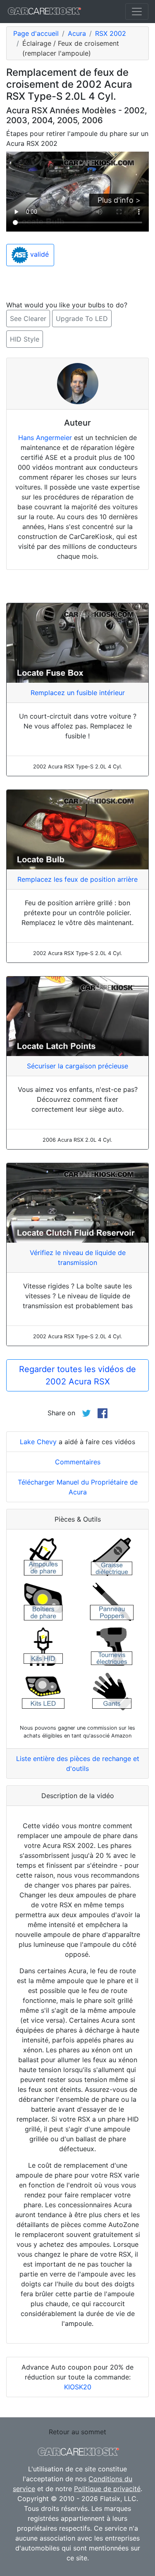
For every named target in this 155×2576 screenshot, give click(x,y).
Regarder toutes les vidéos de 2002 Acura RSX (77, 1375)
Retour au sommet (77, 2432)
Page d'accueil (36, 33)
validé (38, 255)
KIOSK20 (78, 2387)
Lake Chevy (38, 1442)
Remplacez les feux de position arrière (77, 879)
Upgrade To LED (82, 318)
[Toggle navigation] (137, 12)
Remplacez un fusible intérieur (78, 693)
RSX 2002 (111, 33)
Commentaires (78, 1462)
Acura (77, 33)
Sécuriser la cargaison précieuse (77, 1066)
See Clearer (28, 318)
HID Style (25, 339)
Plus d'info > (119, 200)
